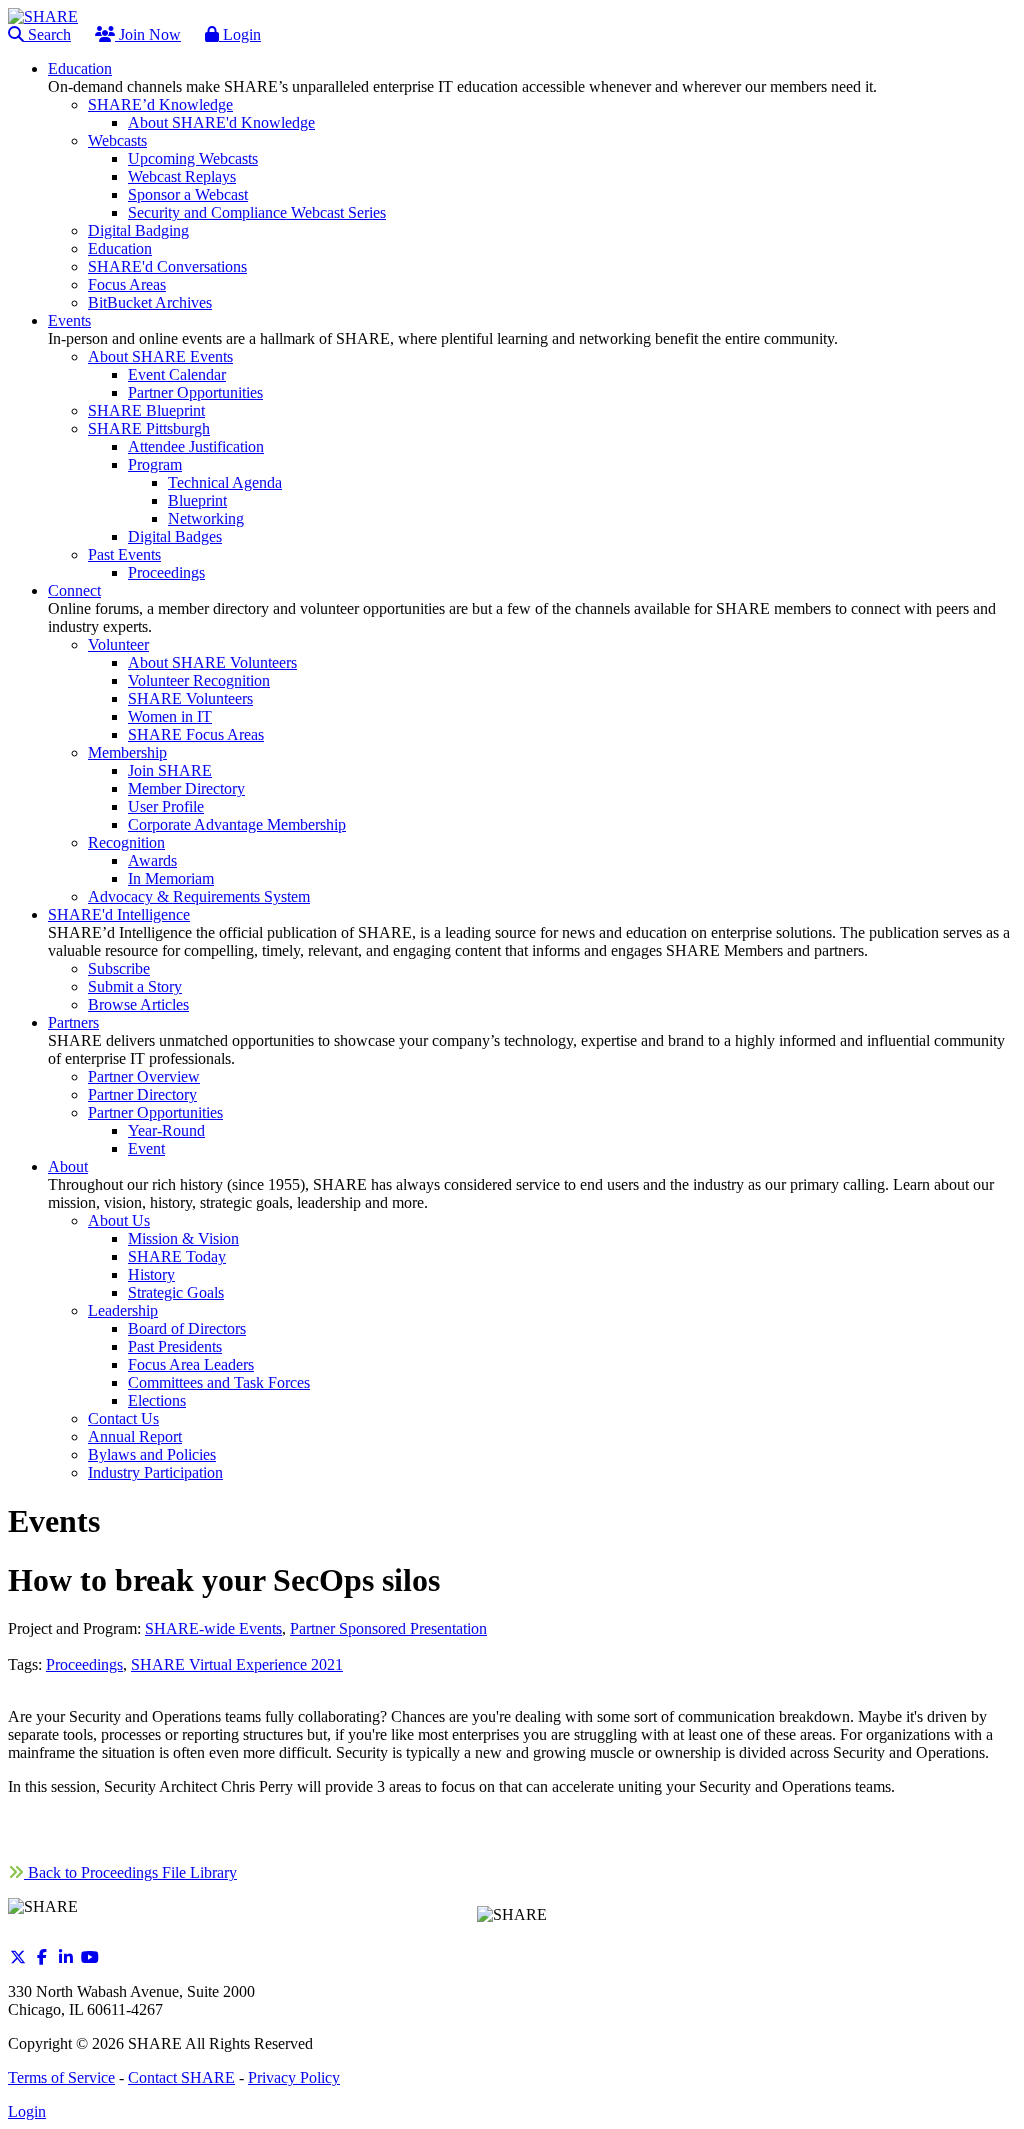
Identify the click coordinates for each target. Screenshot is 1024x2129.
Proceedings (84, 1664)
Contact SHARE (181, 2077)
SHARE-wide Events (213, 1628)
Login (240, 34)
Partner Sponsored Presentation (388, 1628)
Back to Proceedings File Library (130, 1872)
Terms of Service (61, 2077)
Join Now (148, 34)
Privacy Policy (294, 2077)
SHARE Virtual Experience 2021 (237, 1664)
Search (47, 34)
